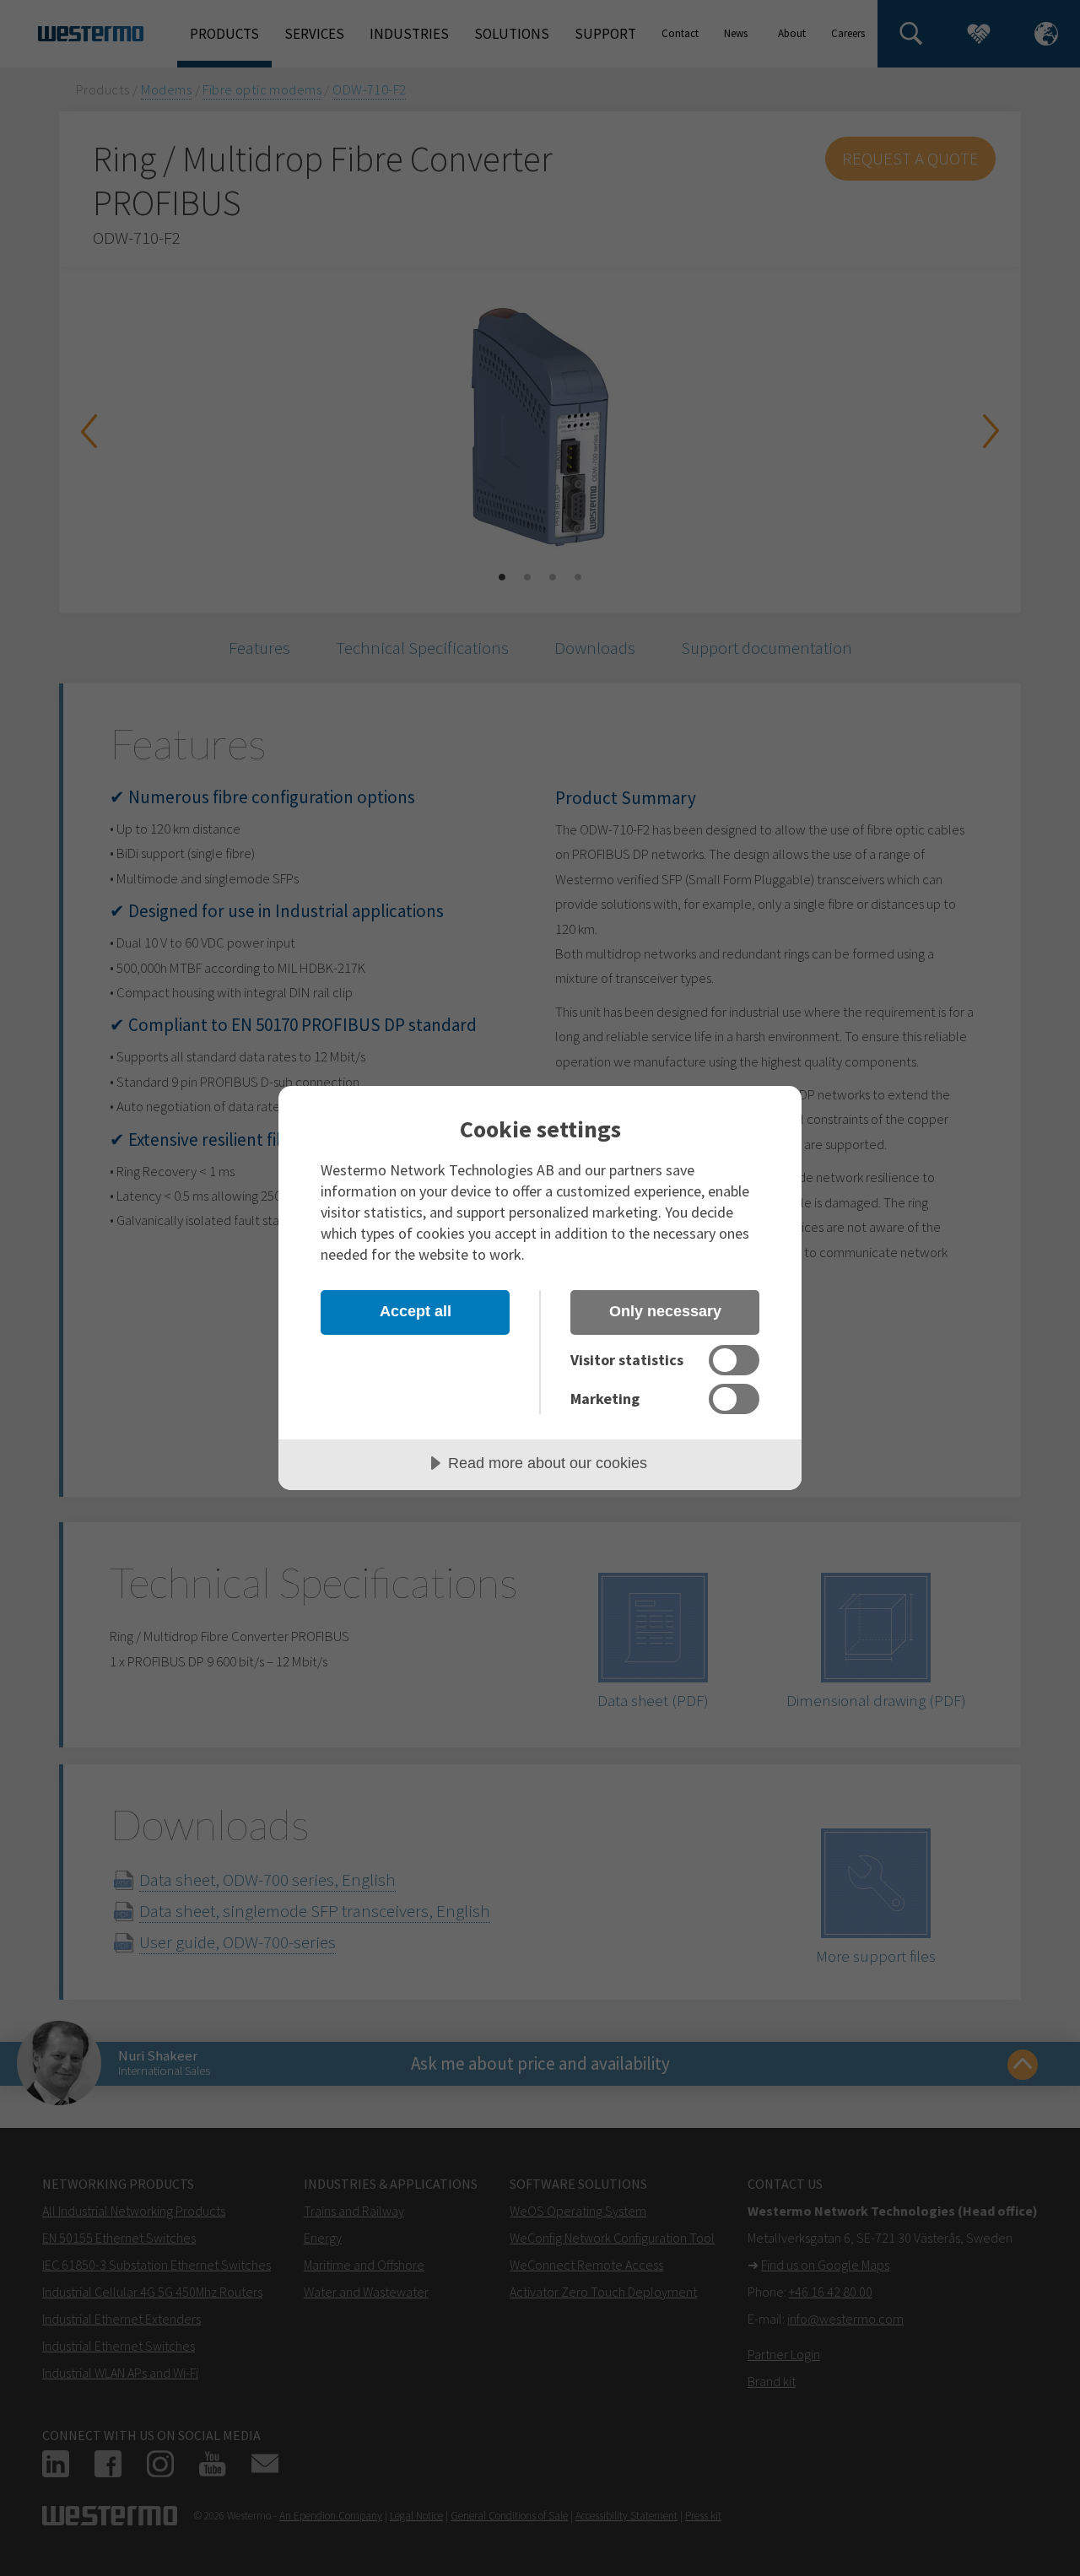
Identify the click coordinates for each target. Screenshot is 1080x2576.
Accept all (416, 1311)
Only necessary (665, 1311)
